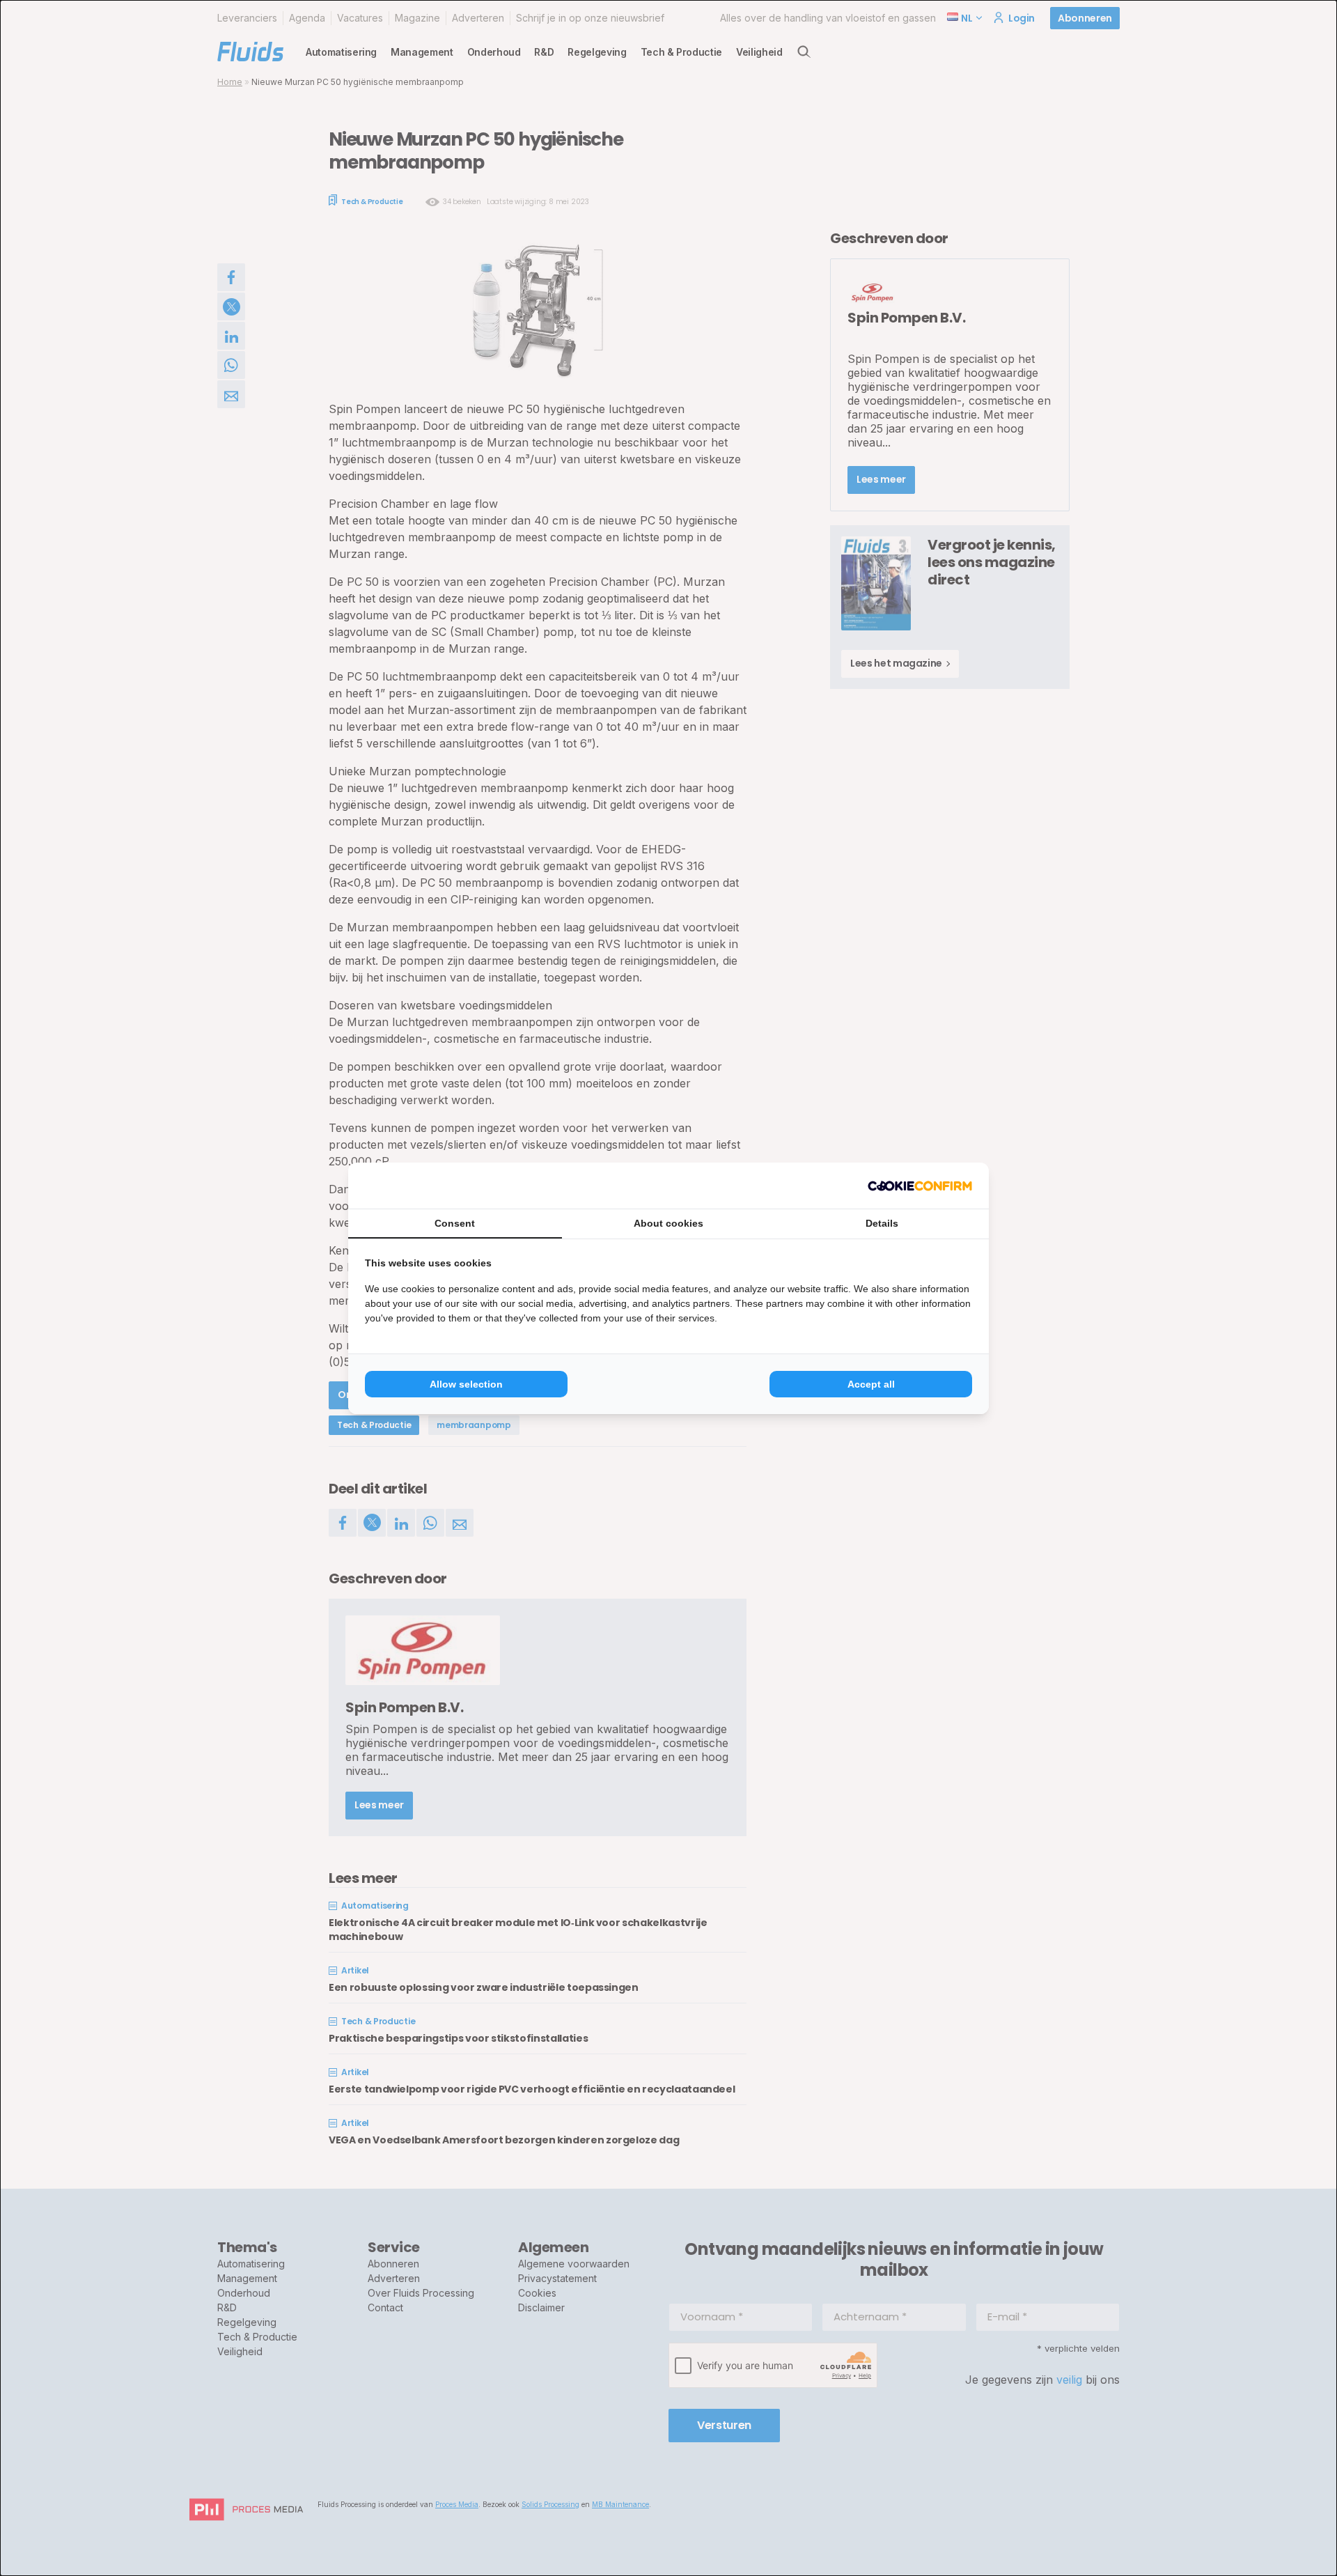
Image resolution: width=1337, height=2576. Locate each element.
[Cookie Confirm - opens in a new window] (920, 1186)
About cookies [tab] (668, 1223)
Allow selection (466, 1384)
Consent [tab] (455, 1223)
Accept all (871, 1384)
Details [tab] (882, 1223)
